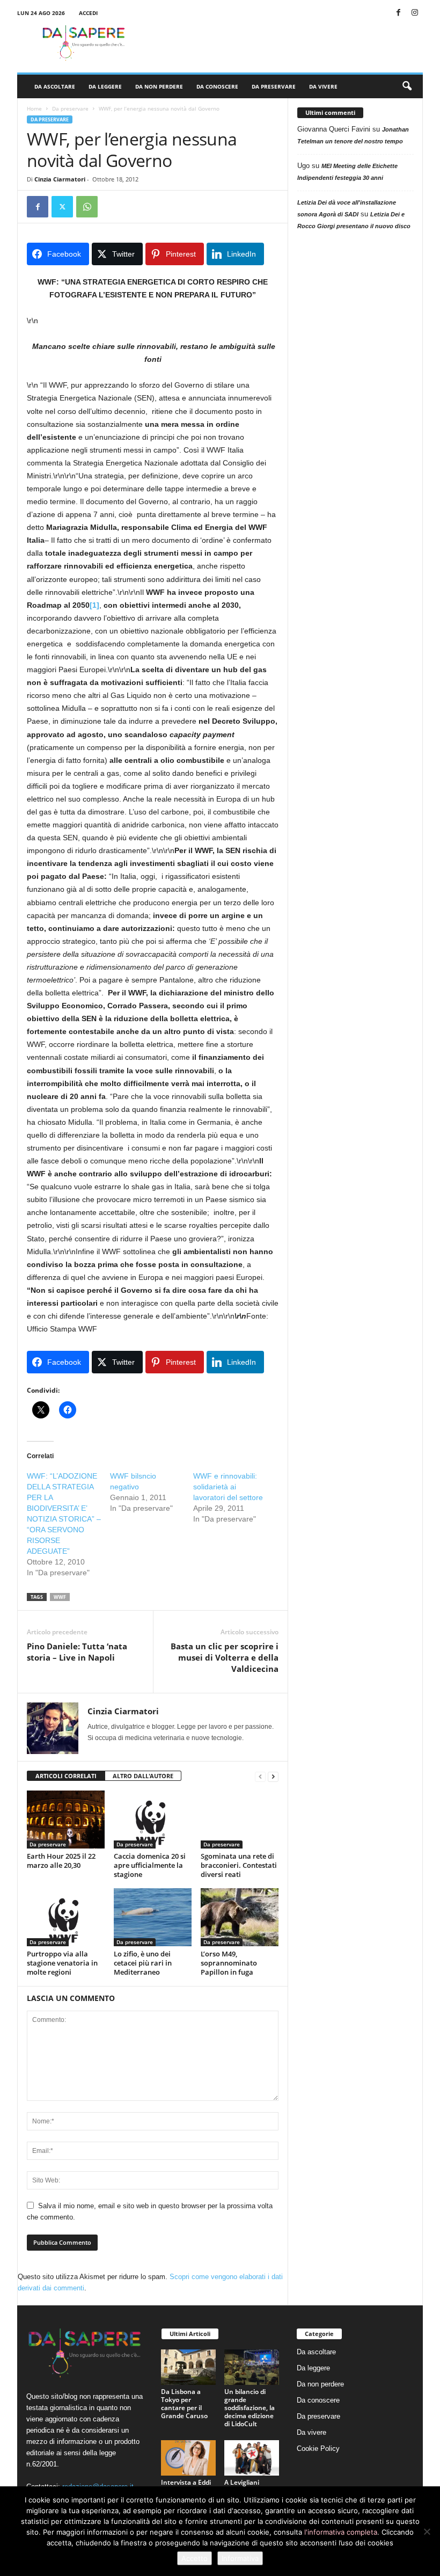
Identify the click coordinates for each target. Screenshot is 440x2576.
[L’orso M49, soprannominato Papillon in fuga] (240, 1917)
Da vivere (323, 86)
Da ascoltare (55, 86)
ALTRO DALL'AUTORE (143, 1776)
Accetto (195, 2558)
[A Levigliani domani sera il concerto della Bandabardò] (252, 2458)
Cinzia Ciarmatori (60, 179)
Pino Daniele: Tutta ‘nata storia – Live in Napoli (77, 1652)
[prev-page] (260, 1776)
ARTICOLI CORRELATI (66, 1776)
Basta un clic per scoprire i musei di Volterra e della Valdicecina (225, 1657)
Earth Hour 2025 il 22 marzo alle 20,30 (61, 1861)
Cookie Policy (318, 2448)
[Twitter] (62, 207)
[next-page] (273, 1776)
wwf (60, 1597)
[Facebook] (398, 13)
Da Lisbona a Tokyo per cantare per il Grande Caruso (184, 2404)
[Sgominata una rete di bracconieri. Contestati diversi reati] (240, 1820)
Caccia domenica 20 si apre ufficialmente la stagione (150, 1865)
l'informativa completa (341, 2532)
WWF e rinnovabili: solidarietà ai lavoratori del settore (228, 1487)
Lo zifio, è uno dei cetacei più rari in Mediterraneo (143, 1963)
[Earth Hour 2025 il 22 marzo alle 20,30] (66, 1820)
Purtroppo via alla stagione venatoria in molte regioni (62, 1963)
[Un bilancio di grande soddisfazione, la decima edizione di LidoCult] (252, 2367)
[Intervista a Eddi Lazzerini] (188, 2458)
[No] (427, 2531)
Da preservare (274, 86)
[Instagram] (415, 13)
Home (34, 108)
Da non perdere (159, 86)
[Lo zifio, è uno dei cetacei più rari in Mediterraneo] (153, 1917)
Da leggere (105, 86)
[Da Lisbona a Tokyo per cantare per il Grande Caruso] (188, 2367)
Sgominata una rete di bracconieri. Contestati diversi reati (239, 1865)
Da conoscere (217, 86)
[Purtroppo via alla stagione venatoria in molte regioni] (66, 1917)
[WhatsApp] (87, 207)
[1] (94, 605)
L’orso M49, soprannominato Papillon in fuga (229, 1963)
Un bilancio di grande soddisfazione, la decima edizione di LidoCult (250, 2408)
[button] (407, 86)
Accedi (88, 13)
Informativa (240, 2558)
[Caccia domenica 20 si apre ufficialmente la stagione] (153, 1820)
